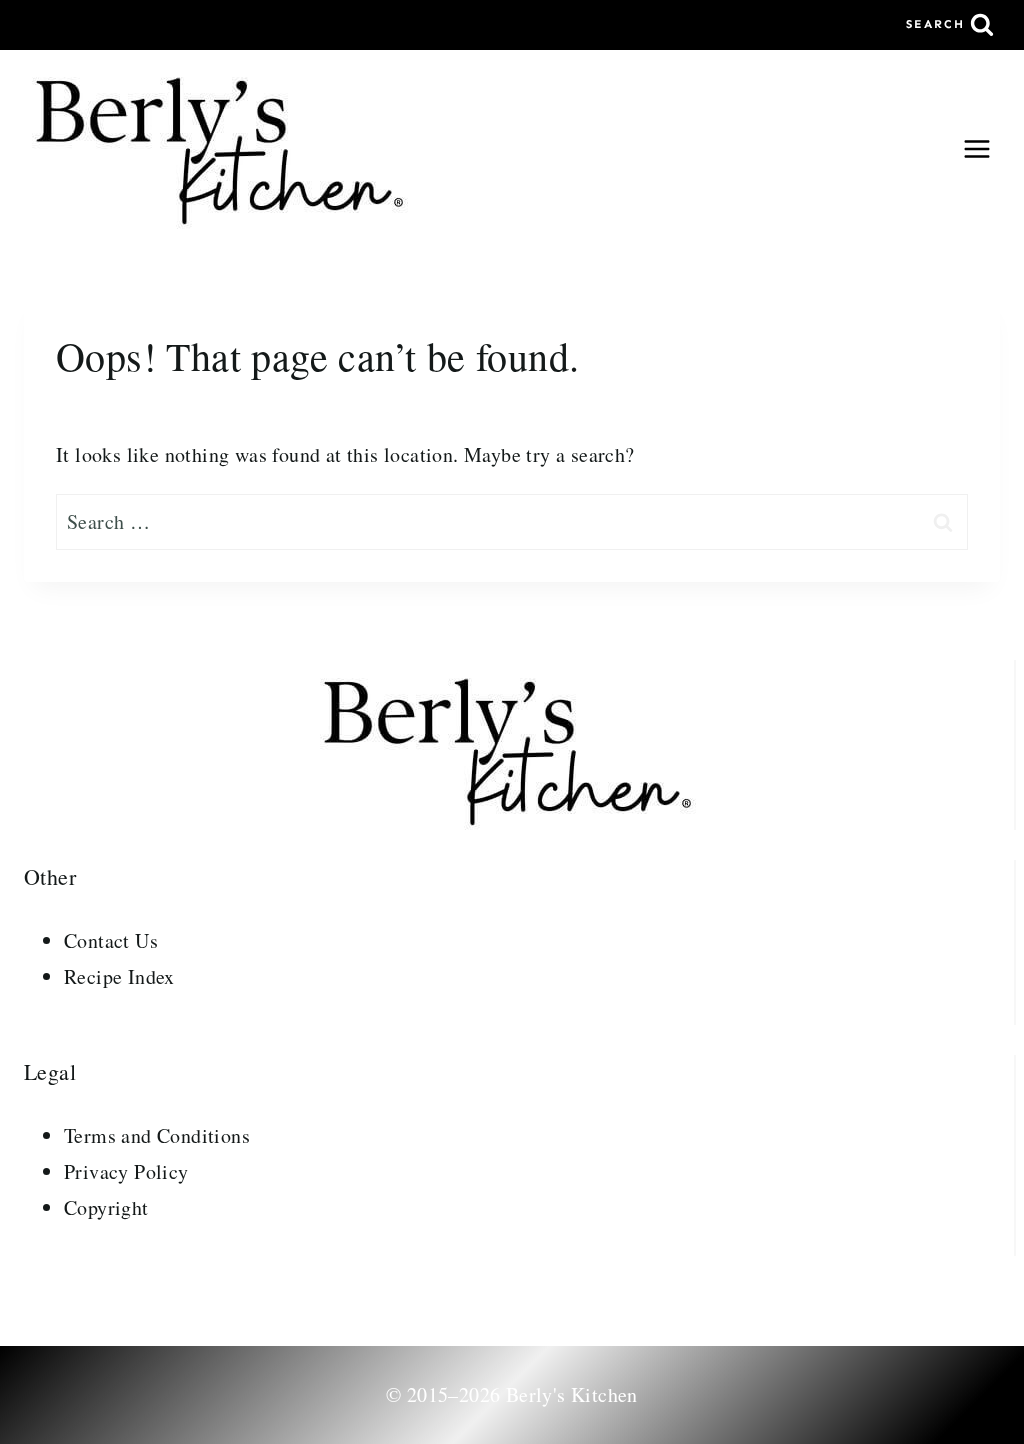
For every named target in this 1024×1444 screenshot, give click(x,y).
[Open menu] (976, 148)
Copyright (106, 1207)
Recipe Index (119, 976)
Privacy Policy (126, 1171)
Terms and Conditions (157, 1135)
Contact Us (111, 940)
